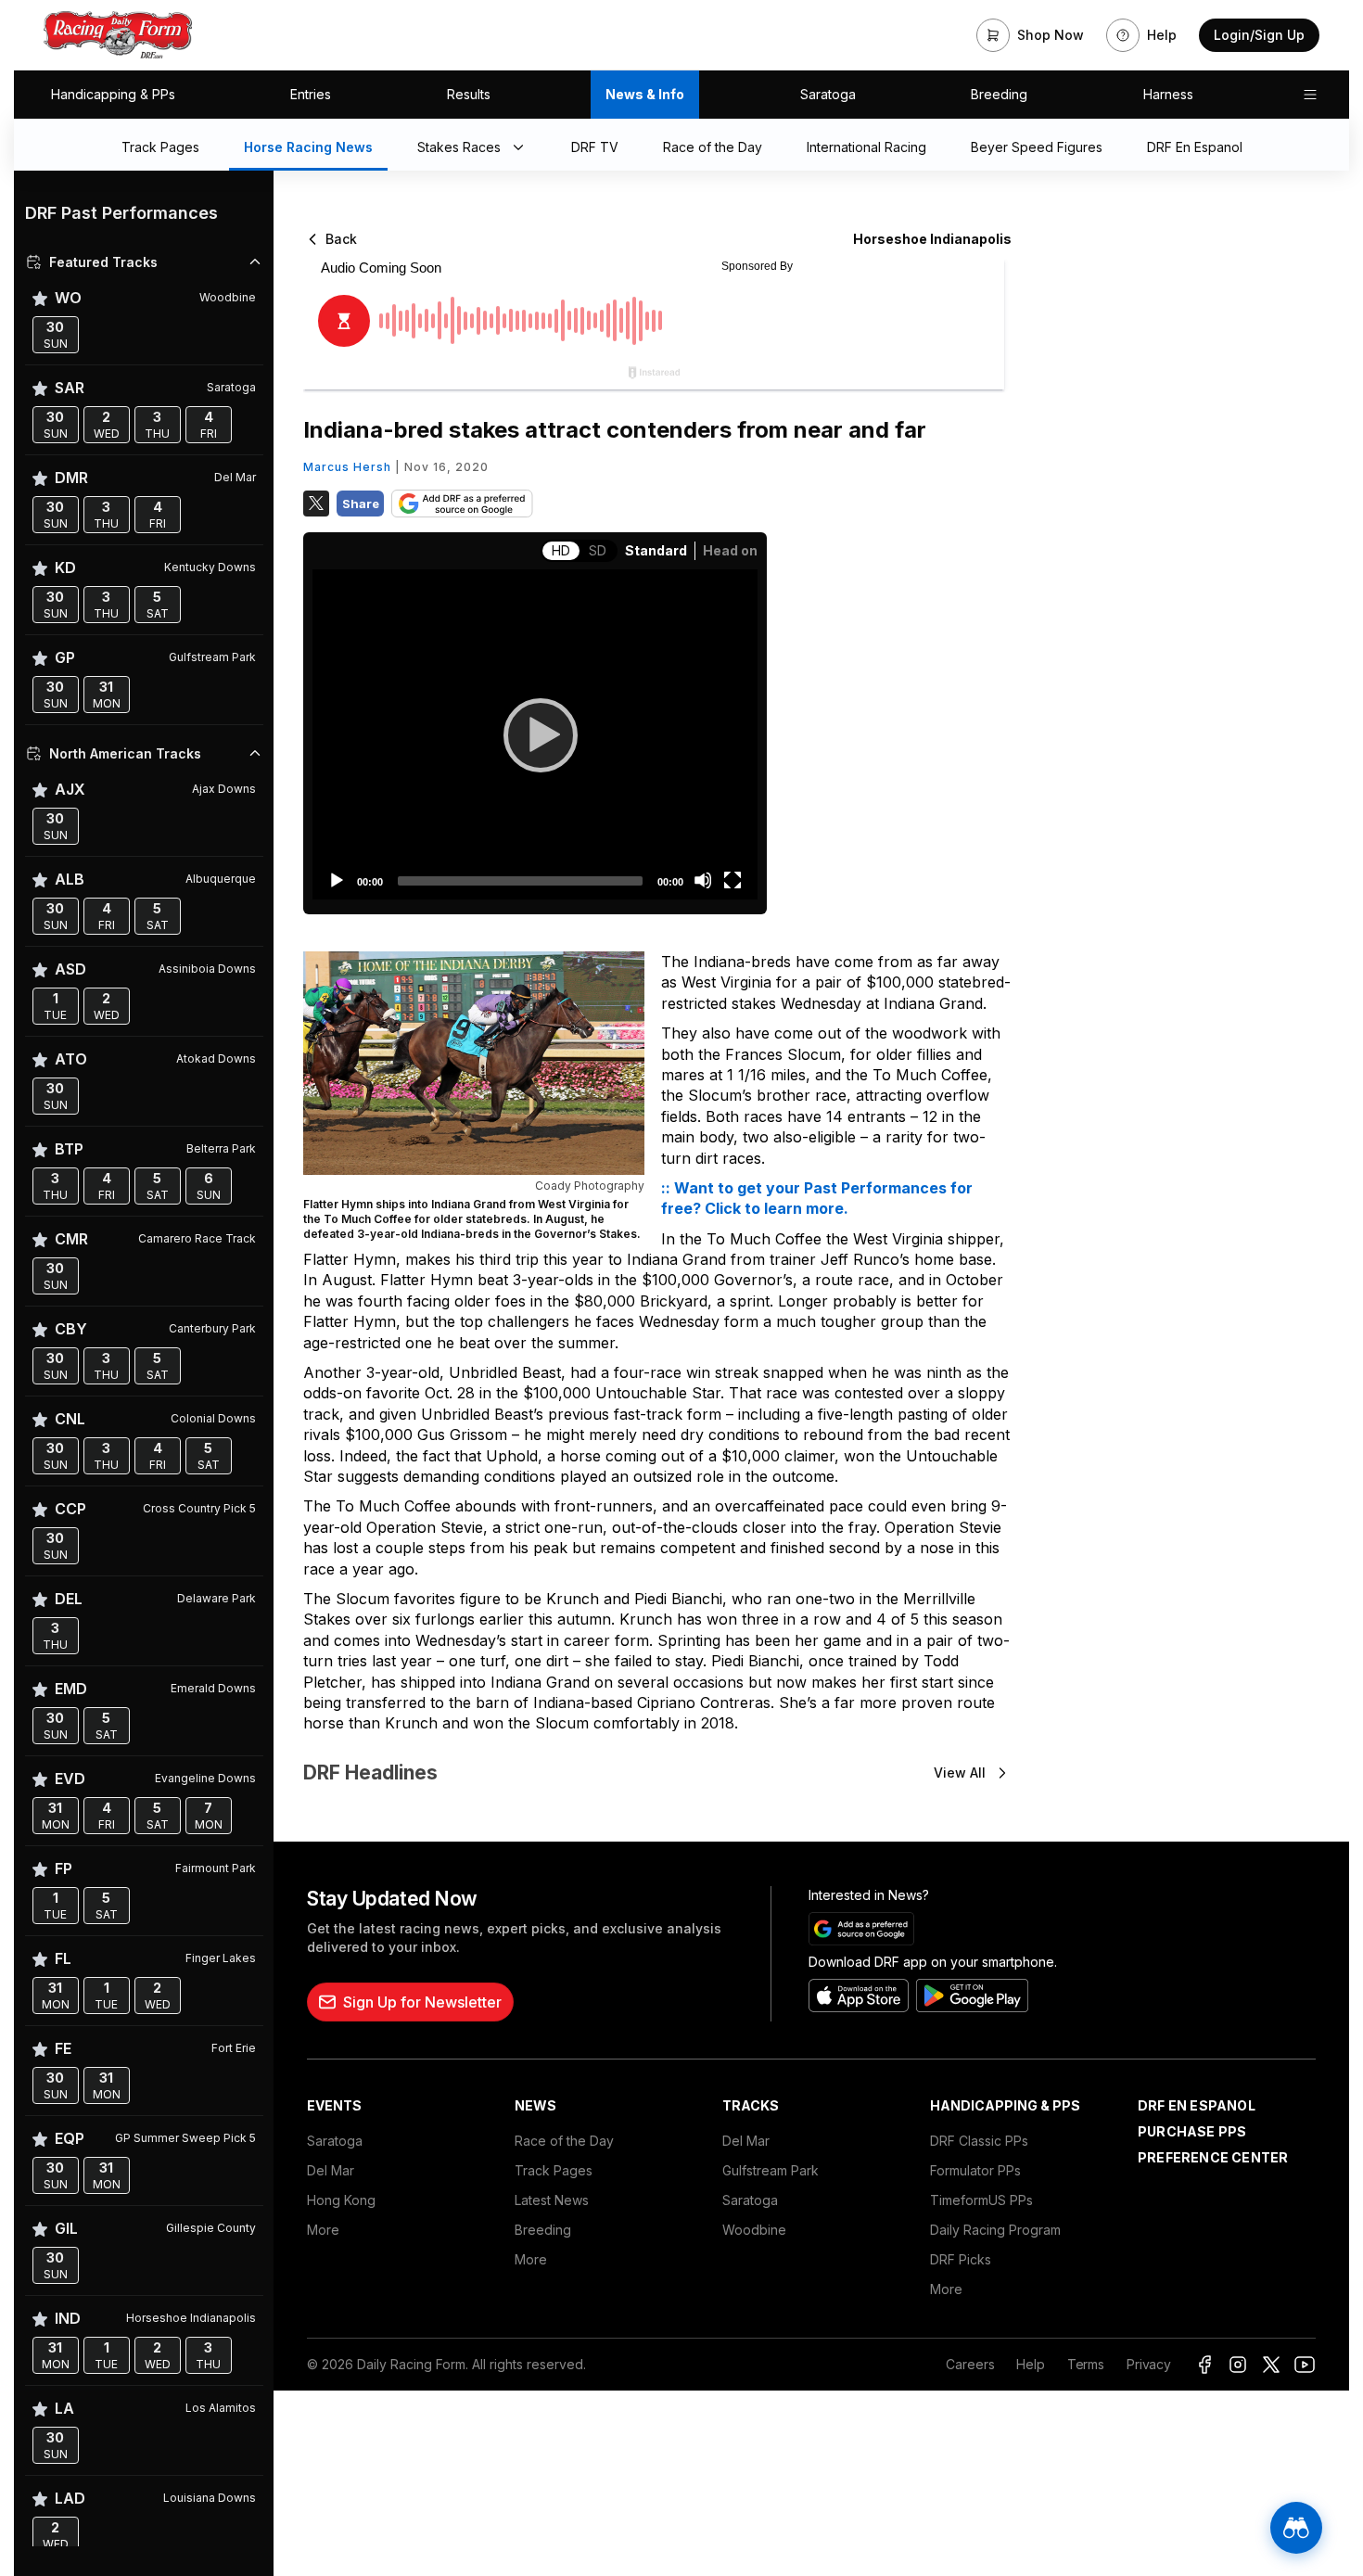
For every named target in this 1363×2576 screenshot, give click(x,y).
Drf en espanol (1197, 2105)
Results (469, 94)
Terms (1086, 2364)
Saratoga (828, 94)
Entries (311, 94)
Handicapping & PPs (113, 94)
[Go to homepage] (118, 35)
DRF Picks (961, 2259)
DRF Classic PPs (979, 2141)
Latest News (552, 2200)
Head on (730, 551)
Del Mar (331, 2170)
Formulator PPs (975, 2170)
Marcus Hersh (347, 467)
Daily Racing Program (995, 2230)
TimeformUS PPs (981, 2200)
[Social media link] (1204, 2365)
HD (561, 550)
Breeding (999, 94)
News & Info (645, 94)
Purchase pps (1192, 2131)
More (323, 2230)
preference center (1213, 2157)
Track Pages (554, 2170)
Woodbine (754, 2230)
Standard (656, 551)
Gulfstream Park (771, 2170)
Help (1030, 2364)
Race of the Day (564, 2141)
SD (598, 550)
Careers (970, 2364)
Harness (1168, 94)
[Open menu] (1310, 95)
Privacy (1149, 2364)
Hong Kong (341, 2200)
